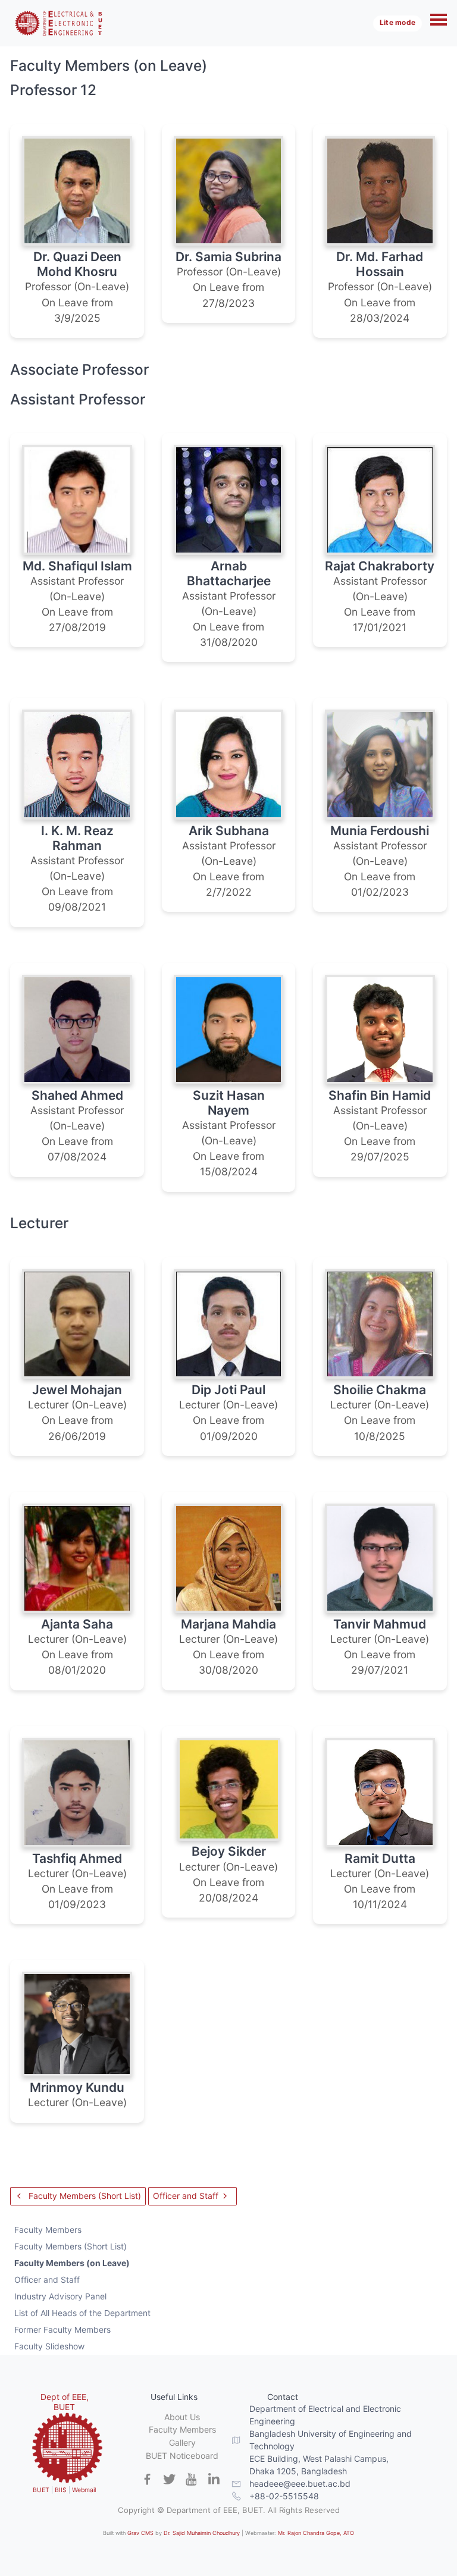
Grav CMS (140, 2533)
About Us (182, 2417)
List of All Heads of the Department (82, 2313)
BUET (41, 2490)
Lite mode (397, 23)
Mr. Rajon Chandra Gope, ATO (316, 2533)
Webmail (84, 2490)
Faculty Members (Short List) (84, 2196)
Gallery (182, 2442)
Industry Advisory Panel (60, 2296)
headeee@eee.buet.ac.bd (300, 2484)
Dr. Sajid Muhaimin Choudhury (202, 2533)
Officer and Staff (187, 2196)
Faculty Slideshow (49, 2346)
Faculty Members (48, 2230)
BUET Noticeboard (182, 2456)
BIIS (61, 2490)
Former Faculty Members (62, 2329)
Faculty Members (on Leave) (72, 2263)
